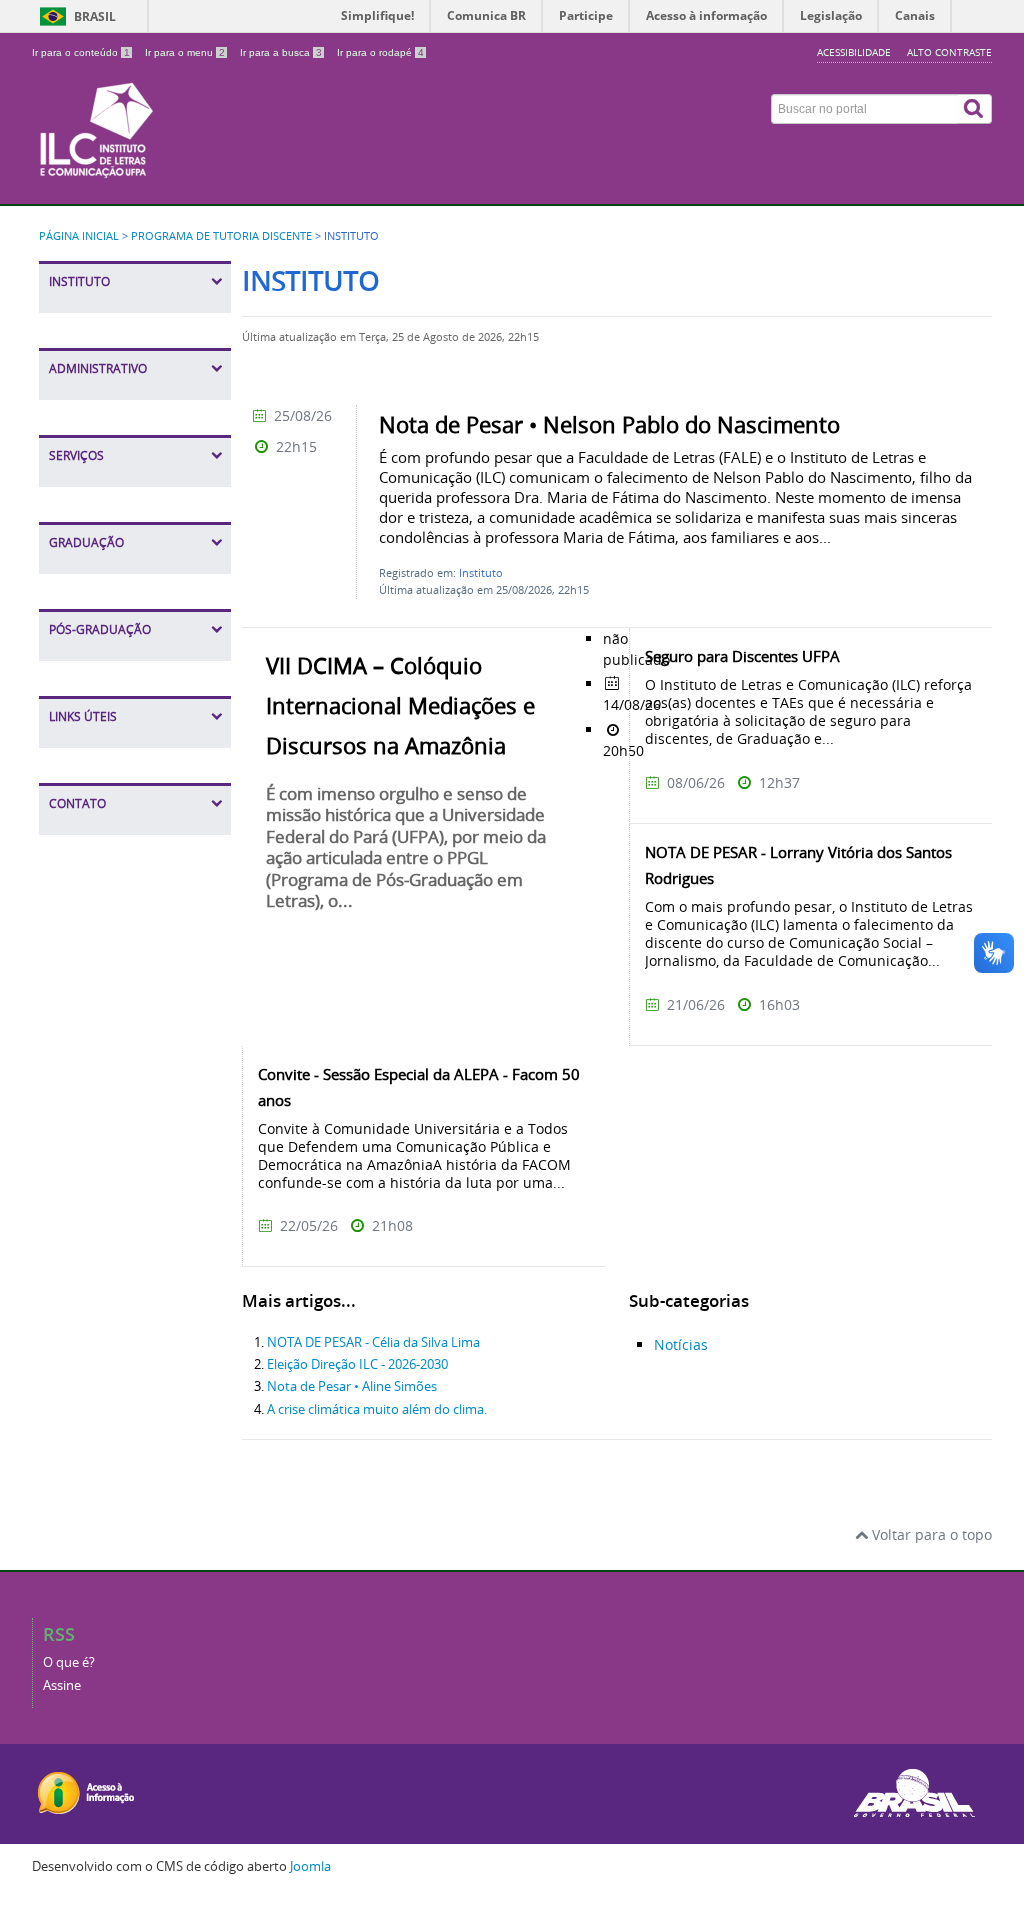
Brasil (95, 16)
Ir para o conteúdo (81, 52)
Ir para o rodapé (380, 52)
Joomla (310, 1866)
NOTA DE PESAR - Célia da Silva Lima (373, 1342)
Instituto (481, 572)
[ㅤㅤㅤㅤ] (347, 101)
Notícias (681, 1344)
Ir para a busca (281, 52)
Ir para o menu (185, 52)
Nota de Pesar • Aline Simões (352, 1386)
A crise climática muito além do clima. (377, 1409)
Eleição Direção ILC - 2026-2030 (357, 1364)
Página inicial (79, 236)
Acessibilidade (854, 52)
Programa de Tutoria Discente (221, 236)
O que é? (69, 1662)
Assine (62, 1685)
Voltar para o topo (930, 1534)
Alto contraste (949, 52)
